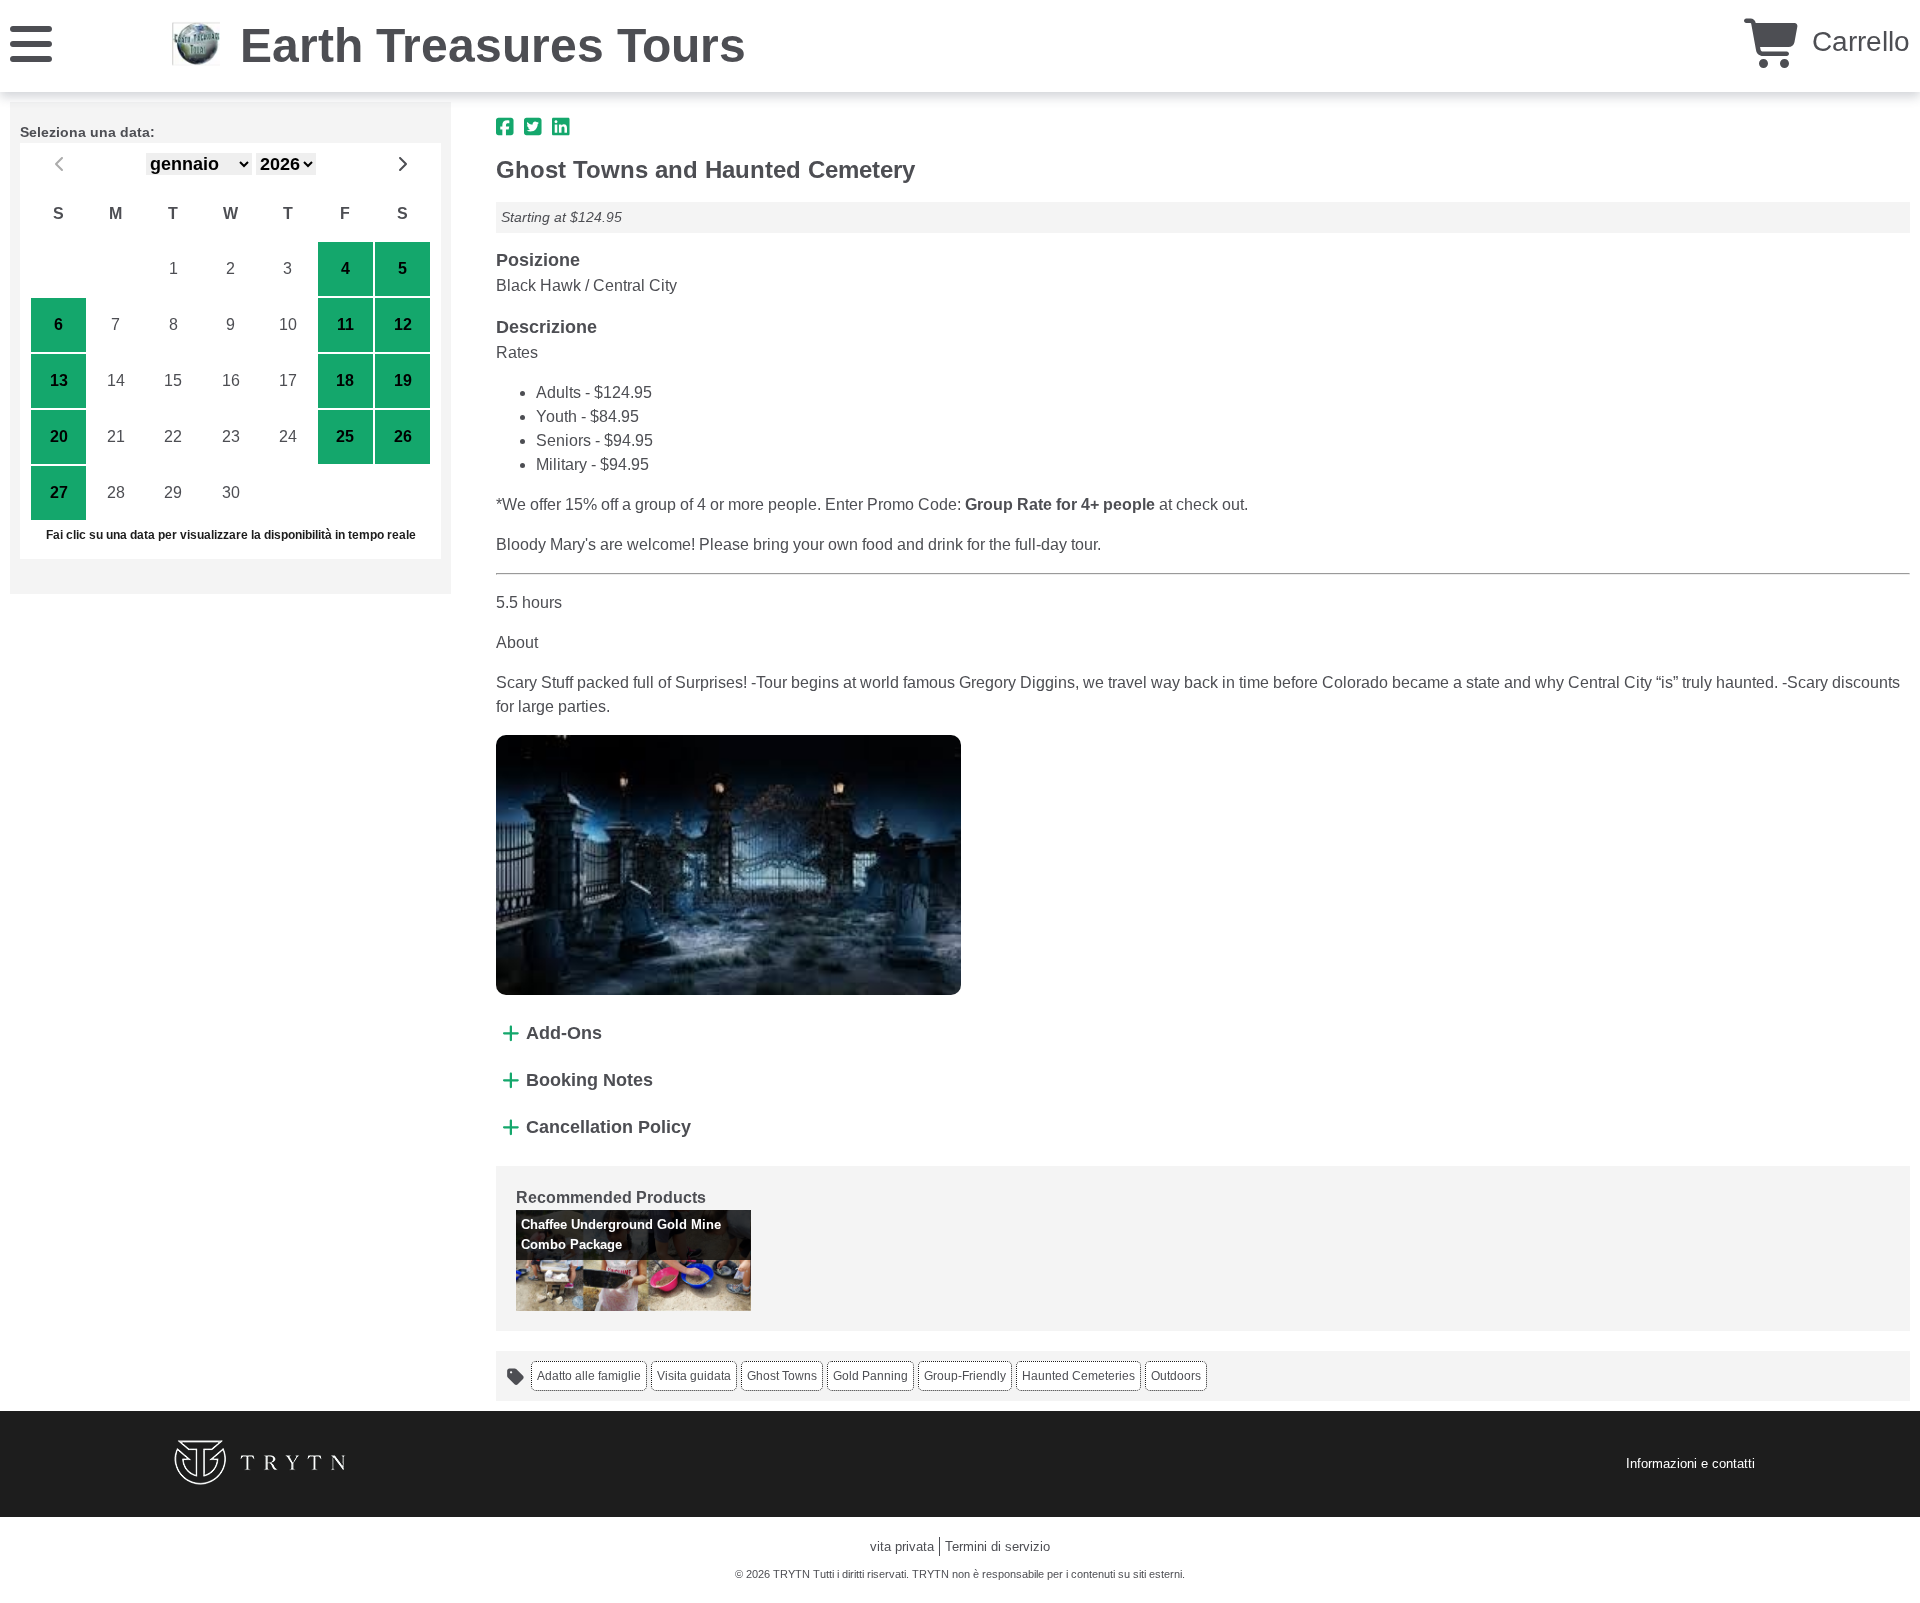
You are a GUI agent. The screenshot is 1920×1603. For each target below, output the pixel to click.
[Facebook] (505, 127)
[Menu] (31, 42)
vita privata (902, 1546)
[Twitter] (533, 127)
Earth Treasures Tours (493, 45)
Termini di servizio (997, 1546)
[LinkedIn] (561, 127)
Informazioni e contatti (1690, 1463)
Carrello (1857, 41)
